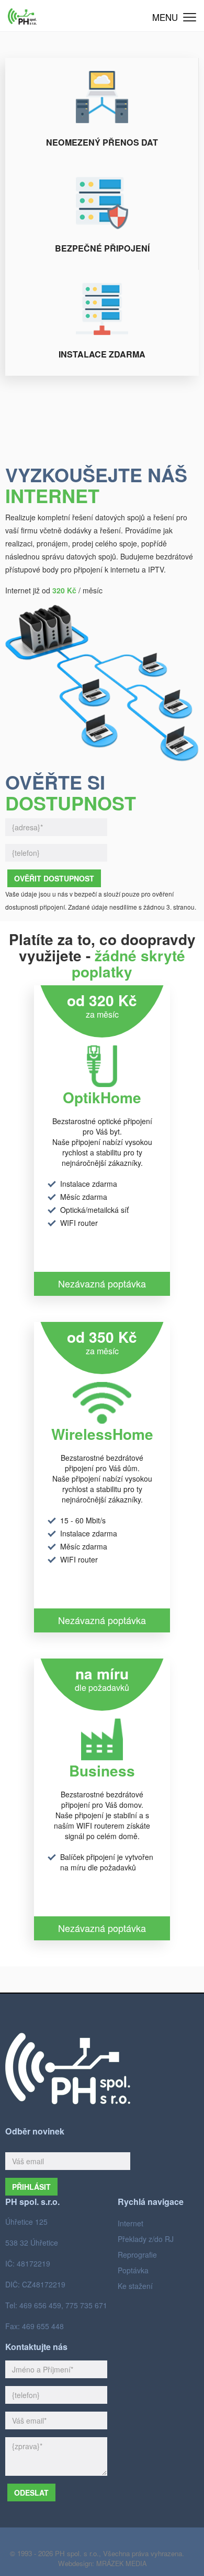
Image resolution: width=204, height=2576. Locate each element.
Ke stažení (135, 2286)
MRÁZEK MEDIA (121, 2563)
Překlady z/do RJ (146, 2239)
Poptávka (133, 2270)
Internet (131, 2223)
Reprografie (137, 2255)
